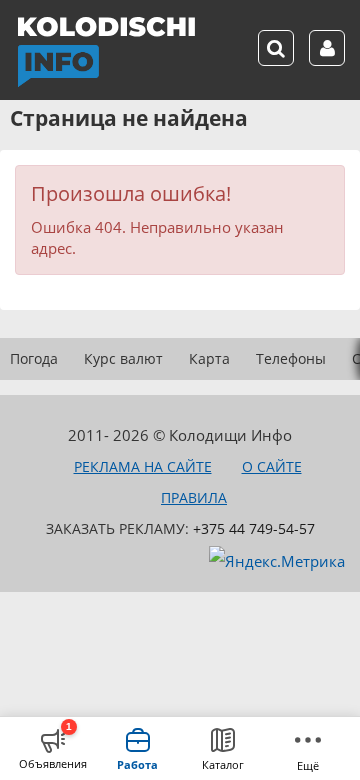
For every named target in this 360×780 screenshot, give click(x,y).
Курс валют (123, 358)
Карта (209, 358)
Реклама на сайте (143, 466)
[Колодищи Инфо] (106, 52)
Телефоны (291, 358)
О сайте (272, 466)
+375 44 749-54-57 (254, 528)
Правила (194, 497)
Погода (34, 358)
